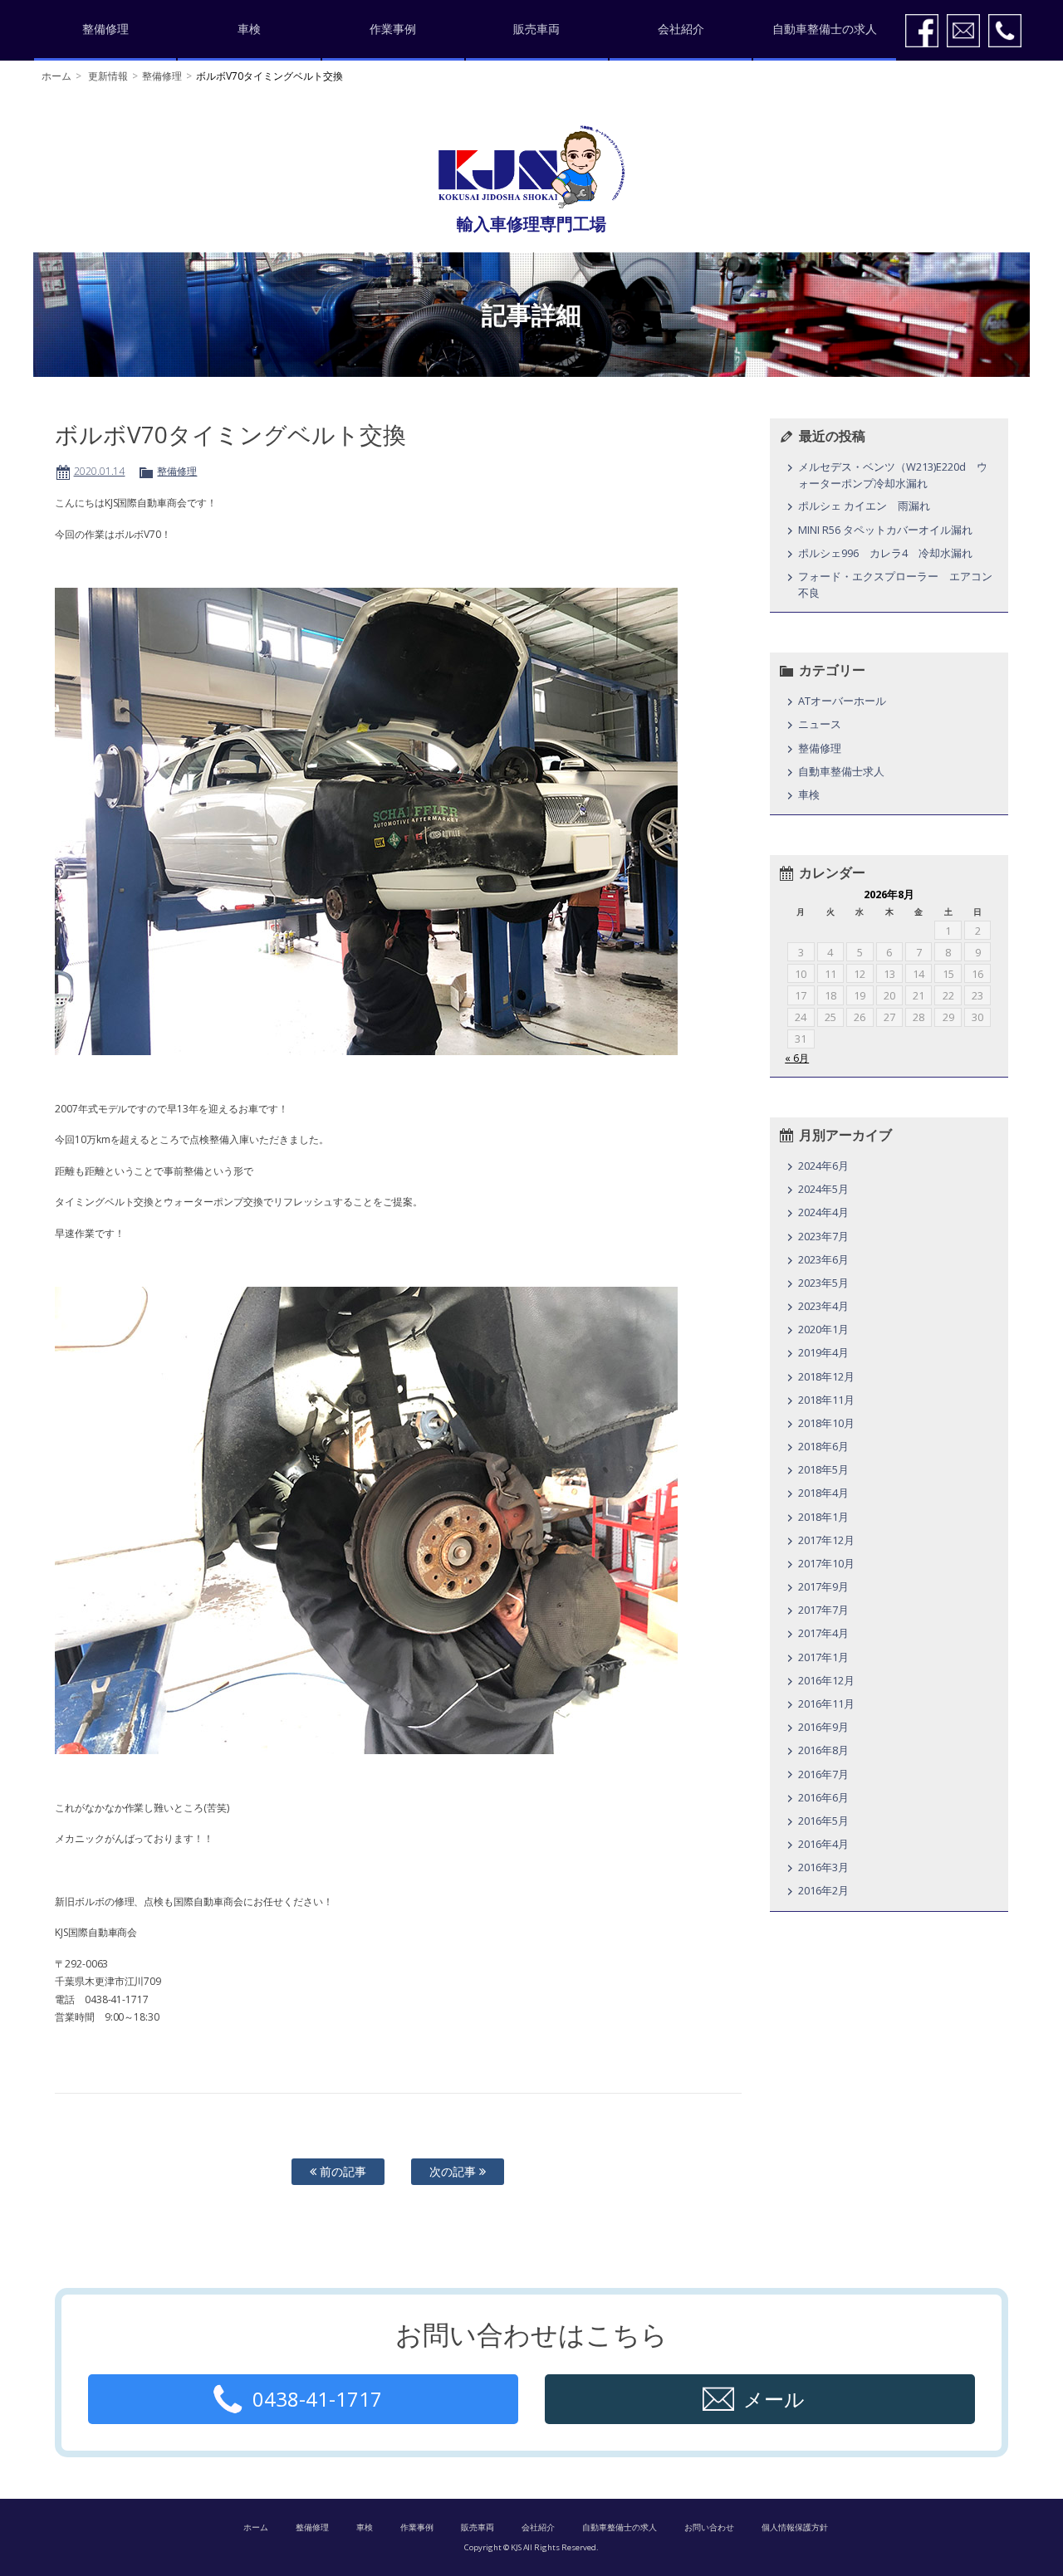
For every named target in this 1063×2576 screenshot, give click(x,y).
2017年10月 (826, 1563)
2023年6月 (823, 1259)
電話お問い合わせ (1005, 31)
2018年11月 (826, 1400)
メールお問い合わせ (963, 31)
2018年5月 (823, 1469)
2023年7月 (823, 1236)
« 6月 (797, 1058)
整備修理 (105, 29)
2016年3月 (823, 1867)
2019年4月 (823, 1352)
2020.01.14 (100, 471)
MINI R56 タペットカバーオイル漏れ (885, 530)
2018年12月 (826, 1376)
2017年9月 (823, 1586)
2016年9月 (823, 1727)
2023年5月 (823, 1283)
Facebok (922, 31)
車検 (249, 29)
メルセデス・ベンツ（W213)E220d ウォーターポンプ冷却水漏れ (893, 475)
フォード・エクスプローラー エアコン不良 (895, 584)
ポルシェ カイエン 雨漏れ (864, 506)
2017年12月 (826, 1540)
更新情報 (108, 76)
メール (774, 2399)
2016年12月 (826, 1680)
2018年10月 (826, 1423)
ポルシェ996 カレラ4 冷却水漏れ (885, 553)
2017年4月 (823, 1633)
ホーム (56, 76)
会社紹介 (681, 29)
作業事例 (393, 29)
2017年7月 (823, 1610)
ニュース (820, 724)
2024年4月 (823, 1212)
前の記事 (341, 2171)
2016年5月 (823, 1821)
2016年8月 (823, 1750)
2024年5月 (823, 1189)
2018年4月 (823, 1493)
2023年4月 (823, 1306)
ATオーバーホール (842, 701)
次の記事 (454, 2171)
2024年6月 (823, 1166)
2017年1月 (823, 1657)
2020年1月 (823, 1329)
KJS (531, 167)
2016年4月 (823, 1844)
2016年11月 (826, 1703)
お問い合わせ (709, 2527)
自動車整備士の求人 (825, 29)
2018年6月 (823, 1446)
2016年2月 (823, 1890)
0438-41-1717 (317, 2399)
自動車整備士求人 (841, 771)
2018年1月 (823, 1517)
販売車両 (536, 29)
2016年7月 (823, 1774)
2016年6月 (823, 1797)
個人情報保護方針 (795, 2527)
